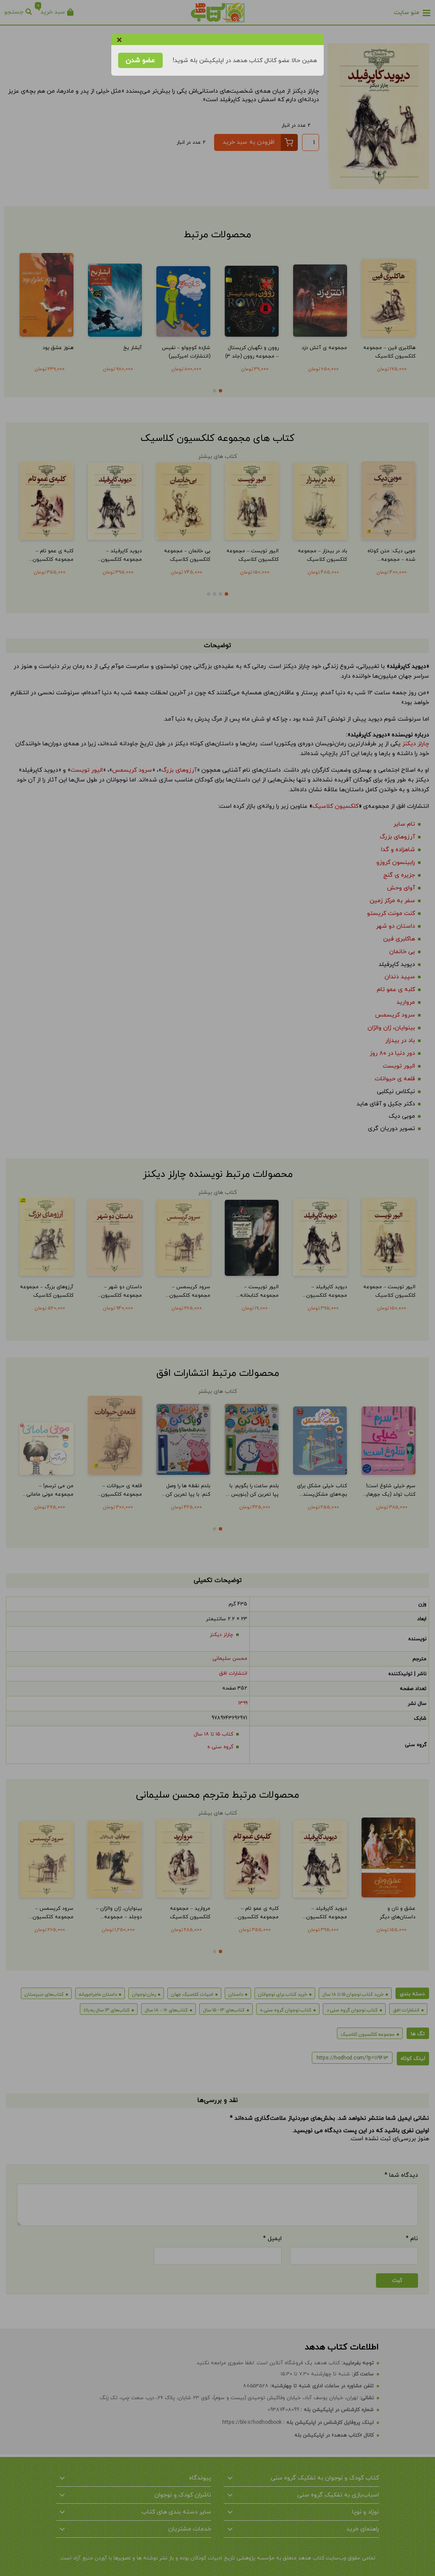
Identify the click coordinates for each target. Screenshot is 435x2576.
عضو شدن (140, 60)
